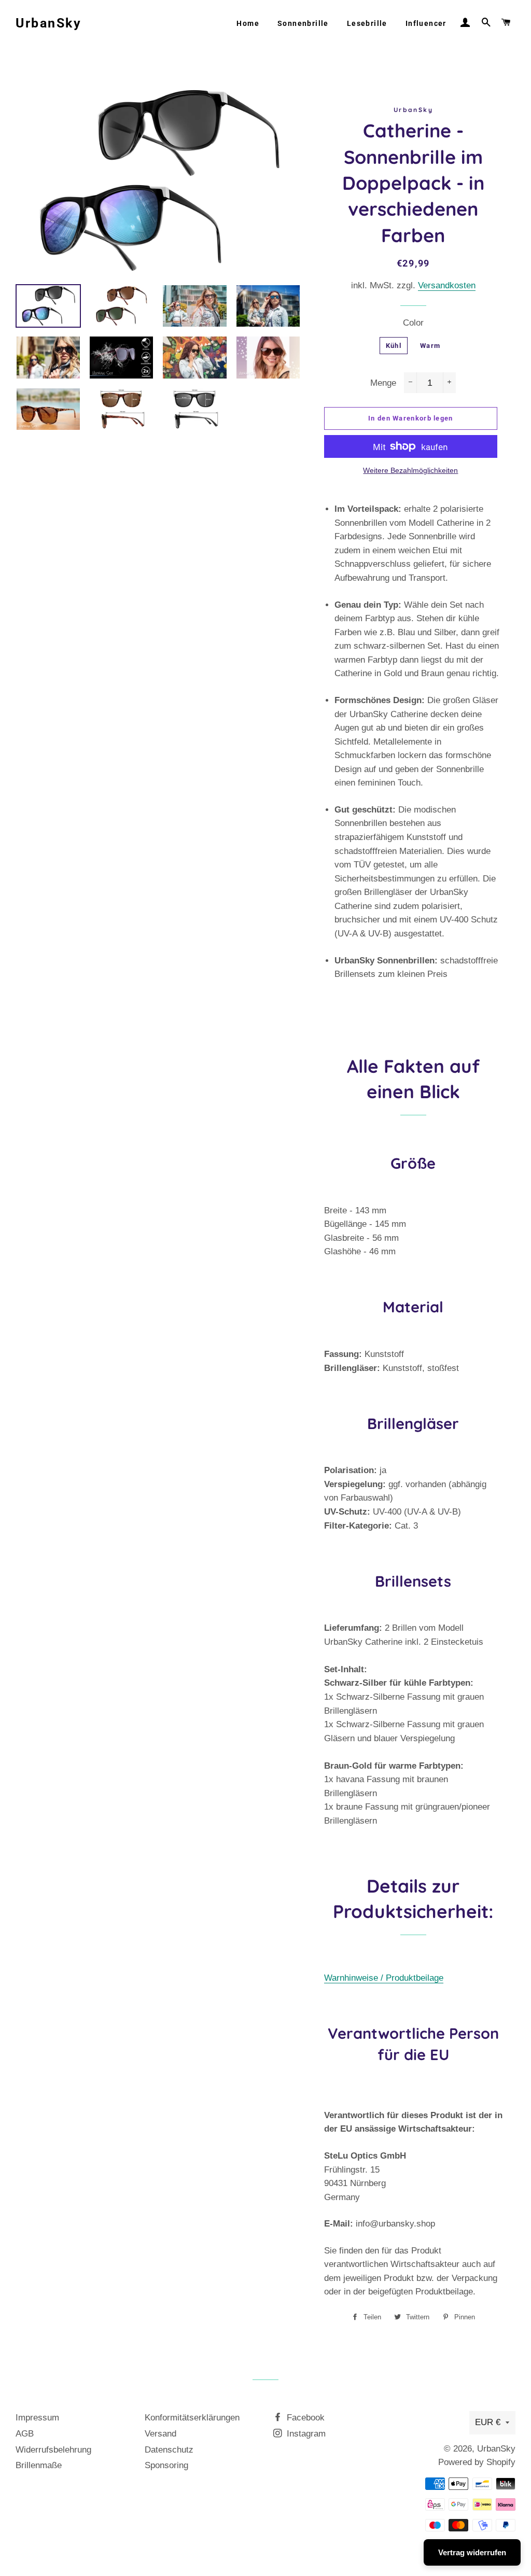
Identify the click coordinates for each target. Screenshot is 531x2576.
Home (248, 23)
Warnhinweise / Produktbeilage (384, 1978)
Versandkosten (447, 285)
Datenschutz (169, 2450)
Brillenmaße (39, 2465)
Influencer (426, 23)
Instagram (305, 2434)
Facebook (304, 2418)
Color (413, 323)
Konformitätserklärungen (192, 2418)
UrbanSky (48, 23)
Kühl (394, 346)
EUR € (488, 2422)
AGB (25, 2434)
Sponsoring (166, 2465)
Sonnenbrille (303, 23)
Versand (160, 2434)
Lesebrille (367, 23)
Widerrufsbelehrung (53, 2450)
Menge (383, 383)
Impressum (37, 2418)
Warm (430, 346)
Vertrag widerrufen (472, 2552)
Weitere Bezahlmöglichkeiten (410, 470)
